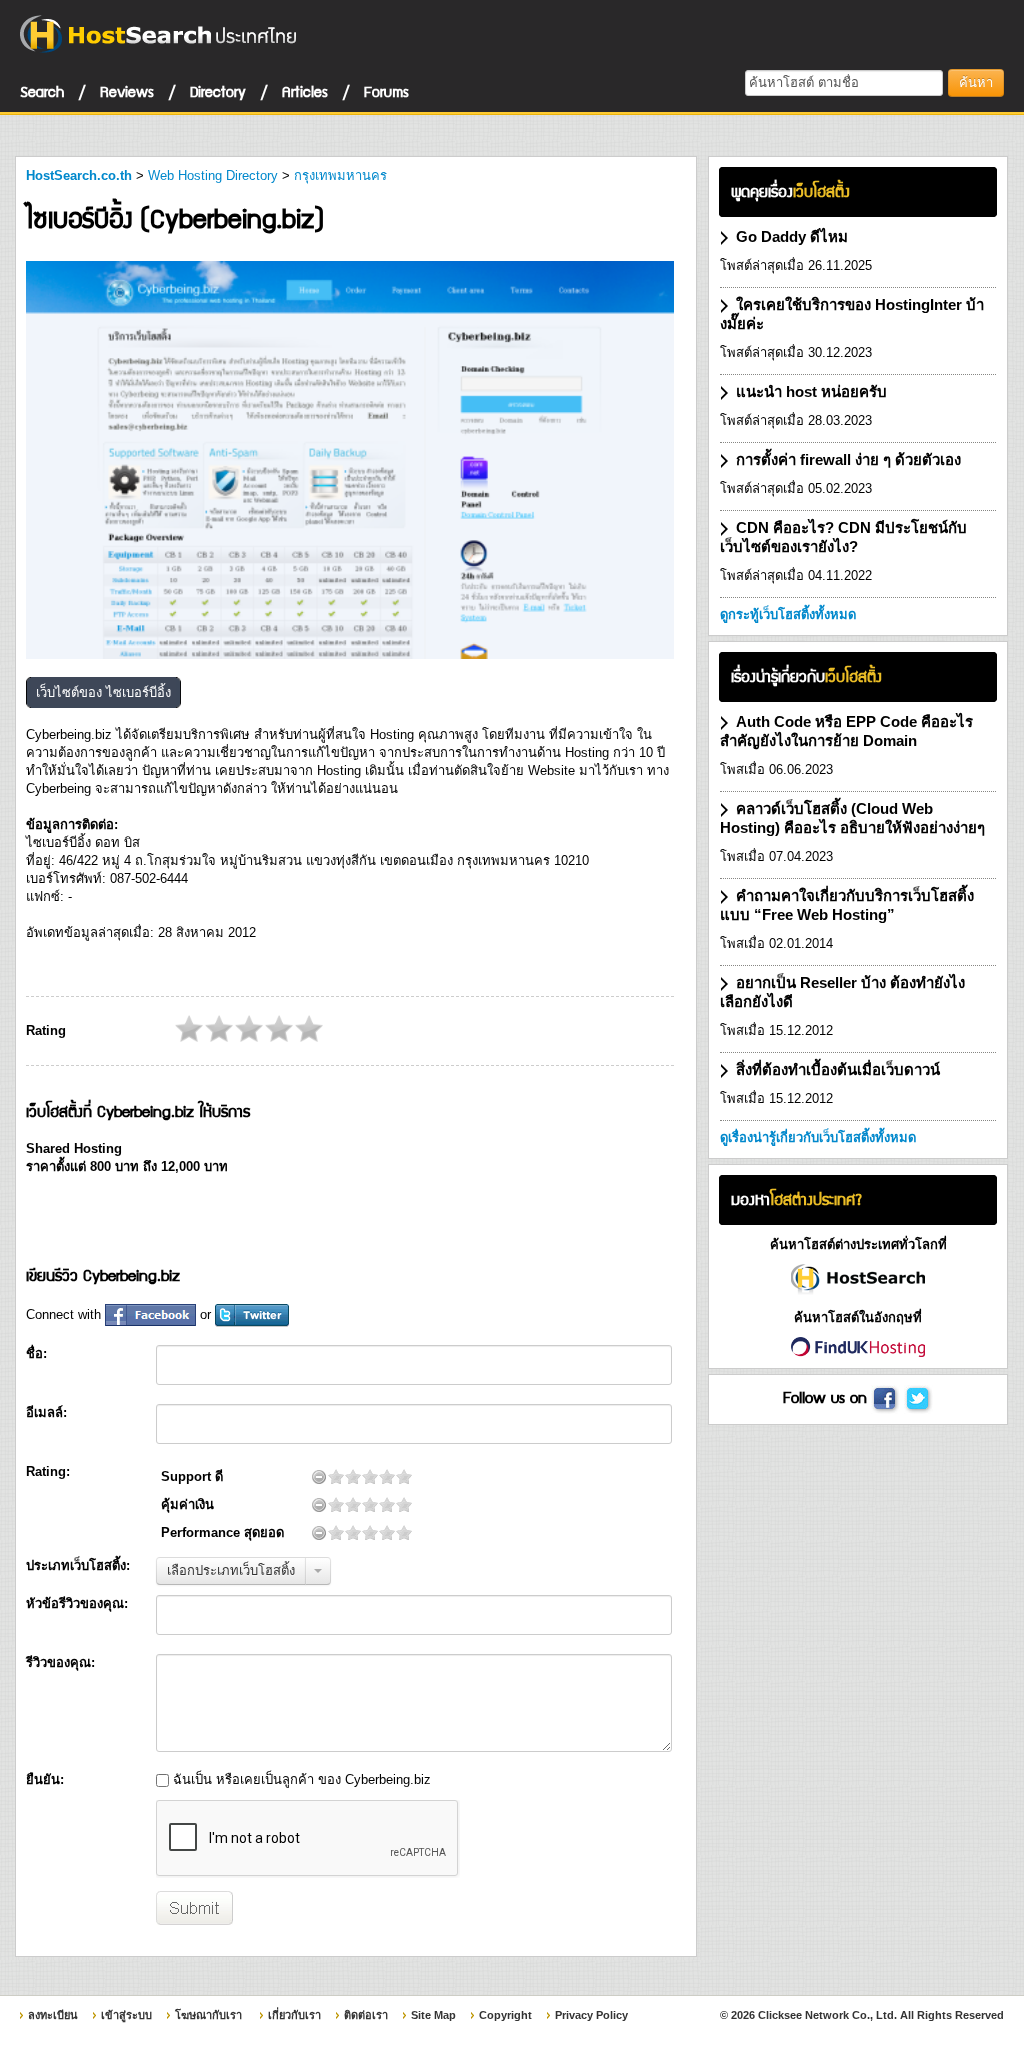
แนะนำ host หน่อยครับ (811, 391)
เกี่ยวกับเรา (294, 2015)
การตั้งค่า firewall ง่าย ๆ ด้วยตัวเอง (848, 459)
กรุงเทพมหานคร (340, 175)
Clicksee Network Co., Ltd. (827, 2015)
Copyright (505, 2015)
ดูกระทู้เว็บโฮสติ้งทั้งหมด (788, 614)
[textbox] (844, 83)
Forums (386, 91)
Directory (218, 91)
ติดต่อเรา (366, 2015)
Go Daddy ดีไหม (792, 236)
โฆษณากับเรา (208, 2015)
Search (42, 91)
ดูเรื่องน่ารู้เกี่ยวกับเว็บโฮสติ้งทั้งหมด (818, 1137)
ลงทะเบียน (53, 2015)
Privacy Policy (591, 2015)
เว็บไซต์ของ (103, 692)
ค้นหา (976, 82)
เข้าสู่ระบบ (126, 2015)
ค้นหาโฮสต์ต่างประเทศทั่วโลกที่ (858, 1244)
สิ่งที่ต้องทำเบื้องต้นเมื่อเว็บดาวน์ (838, 1069)
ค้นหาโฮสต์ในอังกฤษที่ (858, 1317)
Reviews (127, 91)
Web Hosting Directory (213, 175)
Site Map (433, 2015)
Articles (305, 91)
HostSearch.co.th (79, 175)
